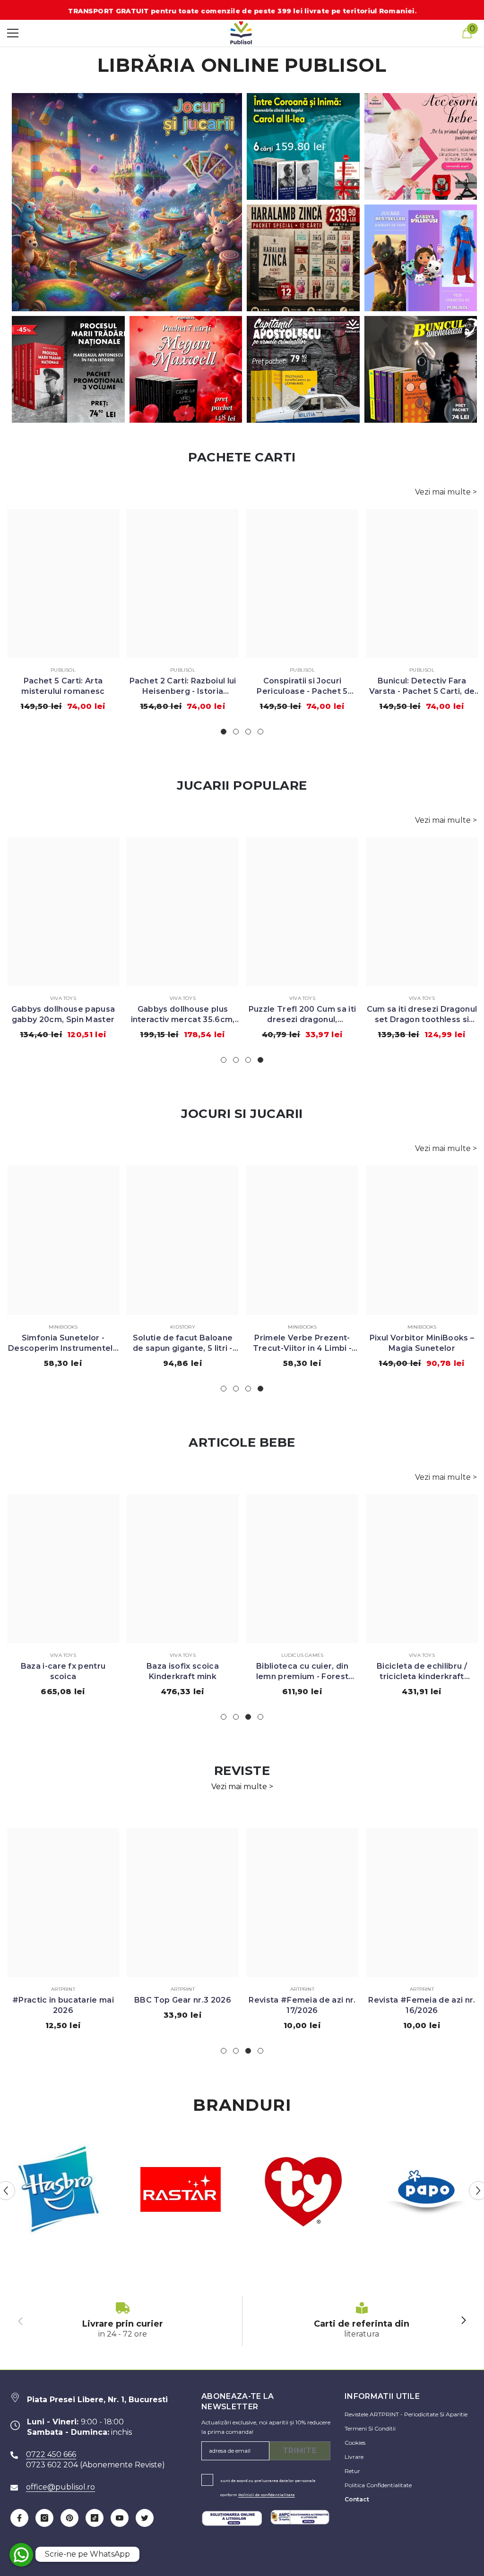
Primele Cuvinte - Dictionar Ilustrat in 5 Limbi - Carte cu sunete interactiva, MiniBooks (422, 1343)
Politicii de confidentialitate (267, 2495)
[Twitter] (145, 2518)
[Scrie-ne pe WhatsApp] (21, 2555)
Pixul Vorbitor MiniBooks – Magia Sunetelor (63, 1343)
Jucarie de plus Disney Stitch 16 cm (183, 1014)
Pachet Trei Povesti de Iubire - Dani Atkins (182, 686)
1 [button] (224, 732)
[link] (123, 2321)
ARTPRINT (63, 1989)
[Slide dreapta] (463, 2321)
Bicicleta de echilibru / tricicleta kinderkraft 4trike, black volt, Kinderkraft (63, 1672)
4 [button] (260, 732)
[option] (63, 614)
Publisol (63, 670)
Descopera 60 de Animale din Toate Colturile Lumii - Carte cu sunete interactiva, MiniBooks (182, 1343)
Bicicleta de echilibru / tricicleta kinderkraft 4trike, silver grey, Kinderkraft (183, 1672)
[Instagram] (44, 2518)
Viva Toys (63, 998)
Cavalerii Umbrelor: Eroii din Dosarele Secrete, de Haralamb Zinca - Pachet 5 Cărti (422, 687)
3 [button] (248, 732)
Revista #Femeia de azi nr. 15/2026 (182, 2005)
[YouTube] (120, 2518)
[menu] (13, 33)
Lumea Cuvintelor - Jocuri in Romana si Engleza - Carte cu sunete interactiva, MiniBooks (302, 1343)
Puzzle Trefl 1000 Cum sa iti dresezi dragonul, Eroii (422, 1014)
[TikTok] (95, 2518)
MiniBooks (63, 1327)
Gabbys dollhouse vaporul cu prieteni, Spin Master (302, 1014)
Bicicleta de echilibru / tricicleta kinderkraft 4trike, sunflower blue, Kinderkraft (302, 1672)
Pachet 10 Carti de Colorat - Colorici (63, 686)
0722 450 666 (51, 2454)
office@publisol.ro (60, 2487)
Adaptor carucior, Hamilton (422, 1666)
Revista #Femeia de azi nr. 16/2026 (63, 2005)
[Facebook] (19, 2518)
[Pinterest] (69, 2518)
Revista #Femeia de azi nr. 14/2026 (302, 2005)
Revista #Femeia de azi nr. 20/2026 (422, 2005)
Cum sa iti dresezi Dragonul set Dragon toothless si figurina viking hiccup (63, 1015)
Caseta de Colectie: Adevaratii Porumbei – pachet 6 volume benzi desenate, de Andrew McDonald (302, 687)
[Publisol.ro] (58, 2191)
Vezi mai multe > (446, 492)
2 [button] (236, 732)
